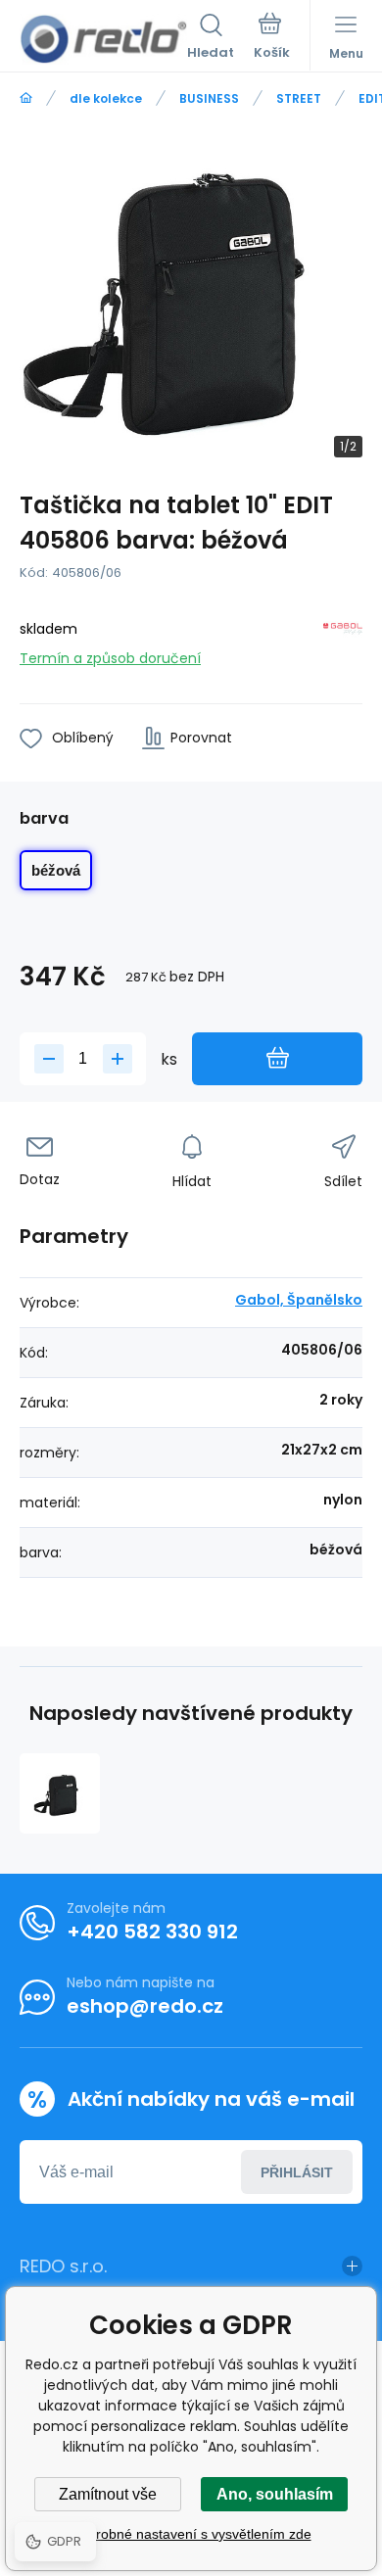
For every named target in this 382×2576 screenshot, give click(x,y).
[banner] (103, 39)
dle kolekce (106, 98)
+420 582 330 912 (152, 1932)
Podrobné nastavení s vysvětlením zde (191, 2534)
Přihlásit (297, 2172)
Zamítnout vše (108, 2494)
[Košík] (272, 38)
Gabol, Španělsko (299, 1300)
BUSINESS (209, 98)
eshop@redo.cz (145, 2006)
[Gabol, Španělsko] (343, 640)
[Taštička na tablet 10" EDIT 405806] (60, 1793)
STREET (299, 98)
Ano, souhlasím (275, 2494)
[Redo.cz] (26, 98)
